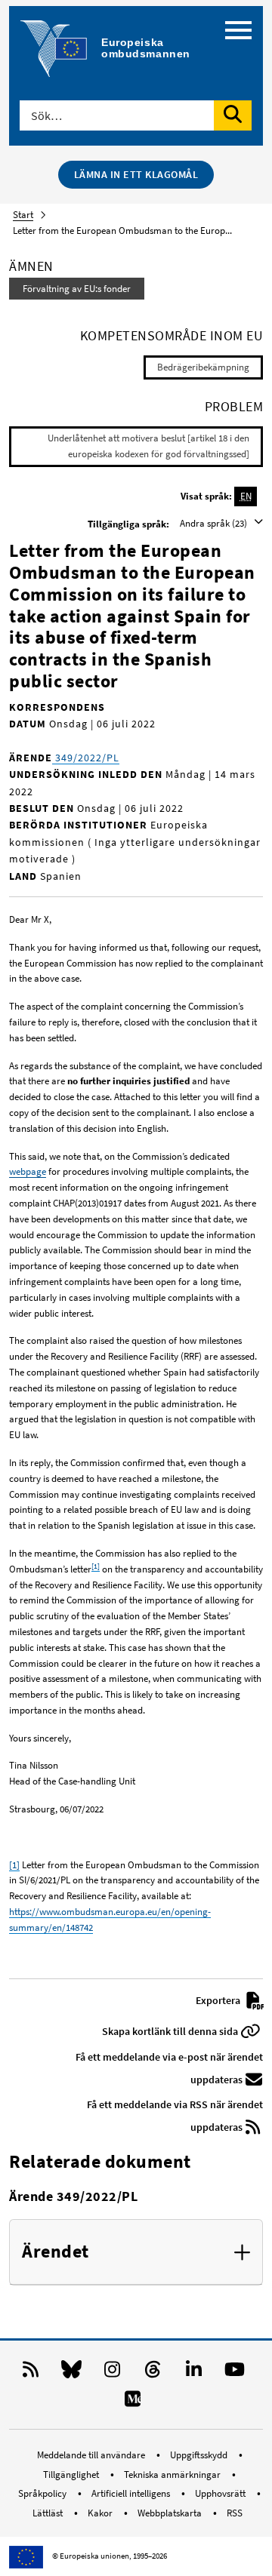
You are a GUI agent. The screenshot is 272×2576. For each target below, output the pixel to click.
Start (23, 215)
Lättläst (49, 2513)
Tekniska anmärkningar (173, 2475)
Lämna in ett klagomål (136, 174)
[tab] (136, 2252)
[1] (96, 1566)
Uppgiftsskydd (200, 2455)
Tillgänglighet (72, 2475)
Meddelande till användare (92, 2455)
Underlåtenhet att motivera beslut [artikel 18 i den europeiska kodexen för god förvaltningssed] (148, 446)
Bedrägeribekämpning (203, 367)
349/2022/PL (86, 758)
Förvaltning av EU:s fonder (77, 289)
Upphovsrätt (221, 2493)
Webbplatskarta (171, 2513)
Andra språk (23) (215, 523)
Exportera (219, 2000)
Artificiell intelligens (132, 2493)
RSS (235, 2513)
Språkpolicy (43, 2493)
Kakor (101, 2513)
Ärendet (56, 2252)
